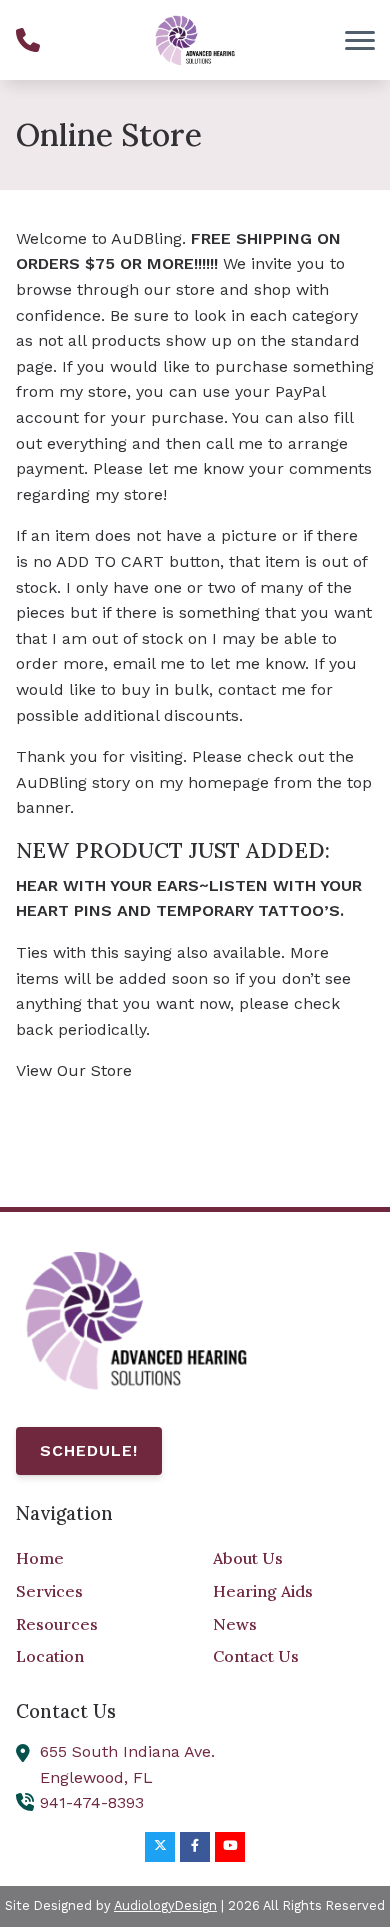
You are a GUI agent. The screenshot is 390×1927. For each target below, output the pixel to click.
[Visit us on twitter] (160, 1847)
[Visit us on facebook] (195, 1847)
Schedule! (89, 1450)
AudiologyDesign (165, 1905)
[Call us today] (28, 40)
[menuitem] (96, 1559)
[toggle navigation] (360, 40)
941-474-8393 (92, 1802)
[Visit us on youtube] (230, 1847)
